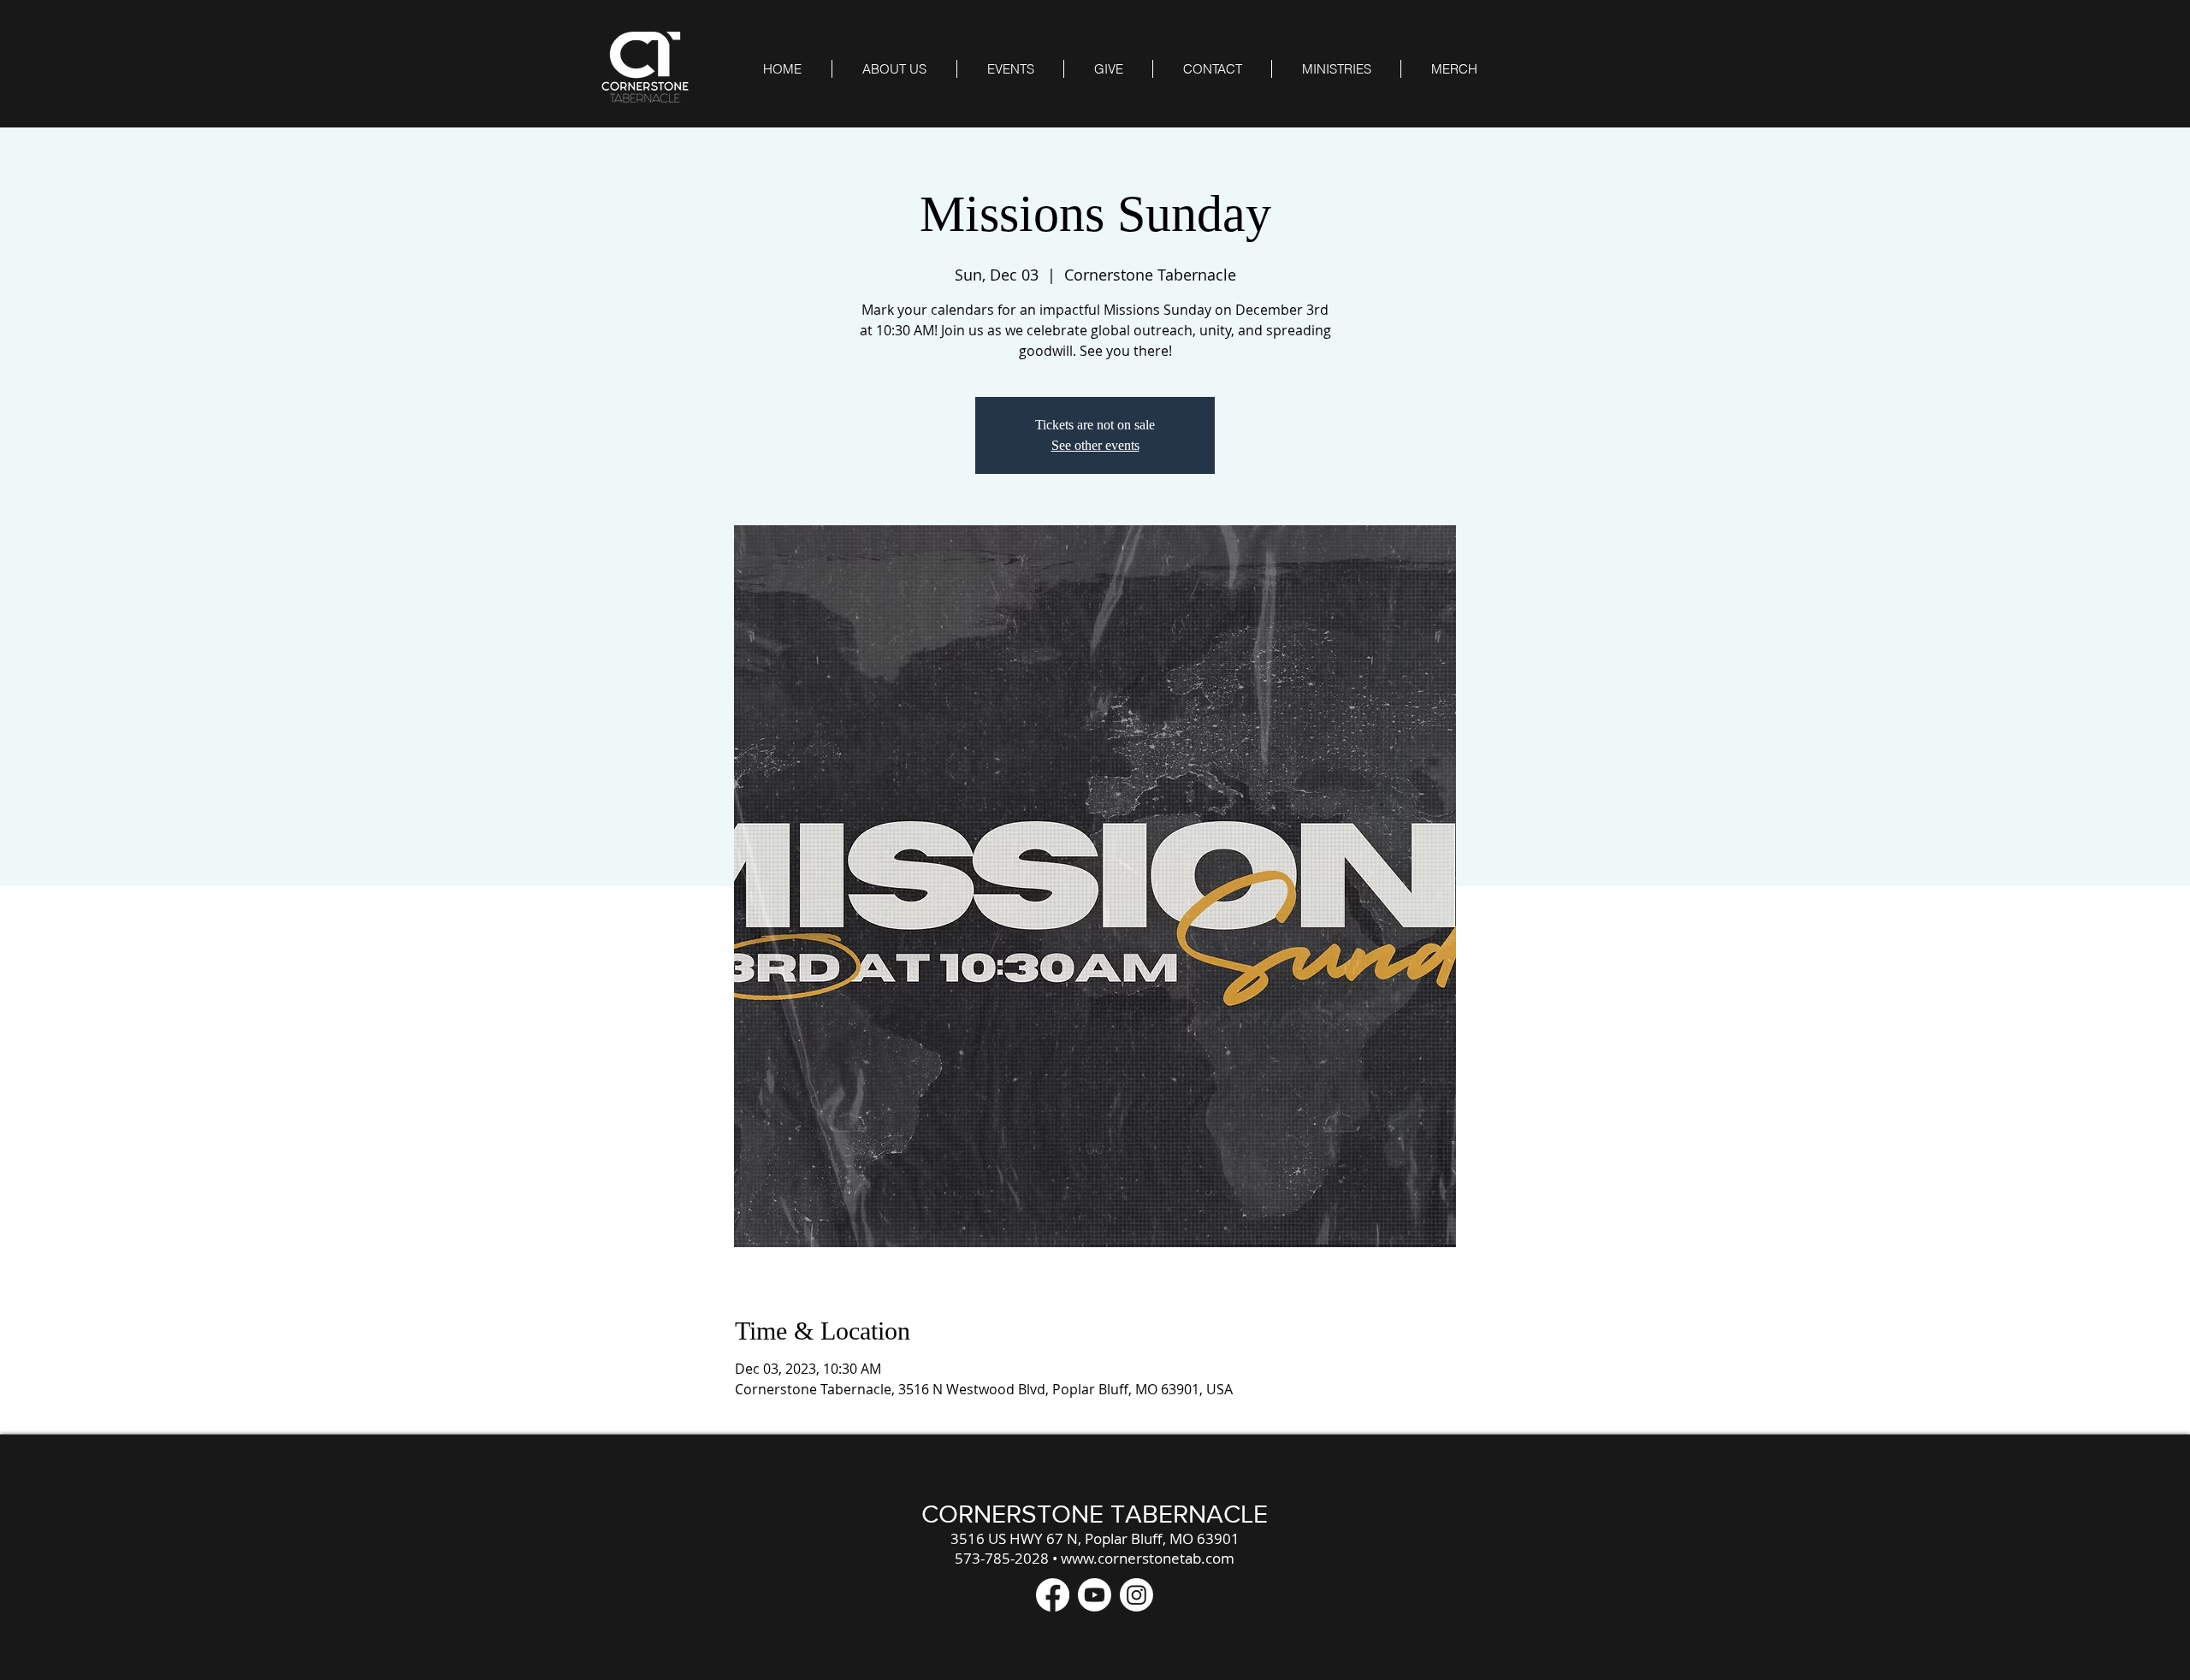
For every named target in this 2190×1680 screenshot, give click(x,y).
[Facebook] (1053, 1595)
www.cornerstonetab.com (1148, 1558)
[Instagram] (1136, 1595)
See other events (1095, 445)
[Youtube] (1095, 1595)
